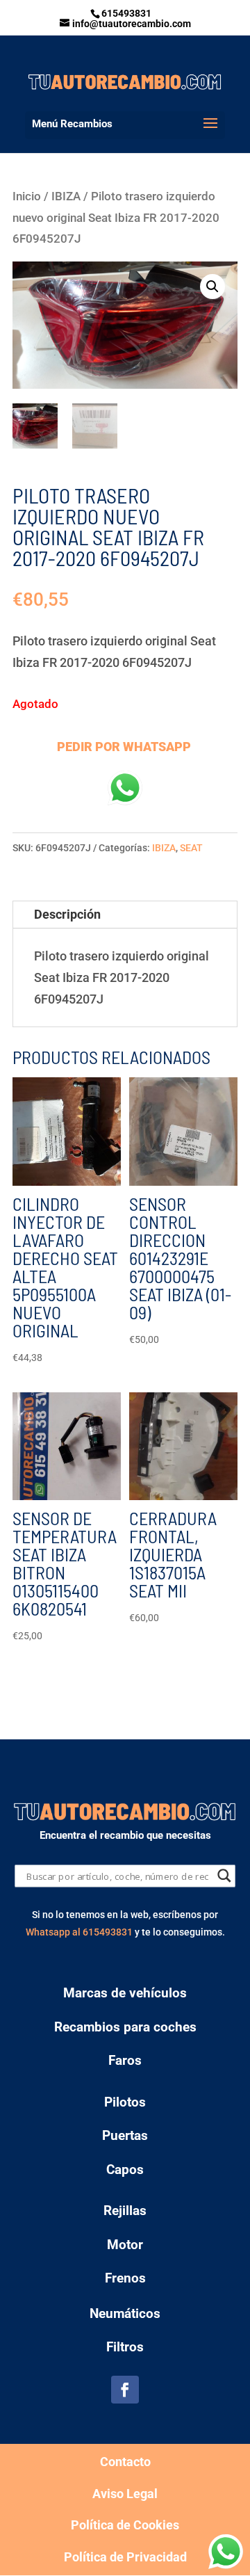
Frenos (125, 2278)
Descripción (67, 914)
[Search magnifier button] (225, 1875)
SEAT (191, 848)
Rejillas (125, 2211)
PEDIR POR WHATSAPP (124, 747)
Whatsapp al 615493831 (79, 1932)
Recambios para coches (125, 2027)
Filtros (125, 2347)
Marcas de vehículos (125, 1993)
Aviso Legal (125, 2494)
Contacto (125, 2462)
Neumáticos (125, 2313)
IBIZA (66, 196)
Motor (125, 2245)
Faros (125, 2060)
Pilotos (125, 2102)
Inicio (27, 196)
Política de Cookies (125, 2525)
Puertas (125, 2135)
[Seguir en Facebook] (125, 2390)
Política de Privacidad (125, 2557)
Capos (125, 2170)
